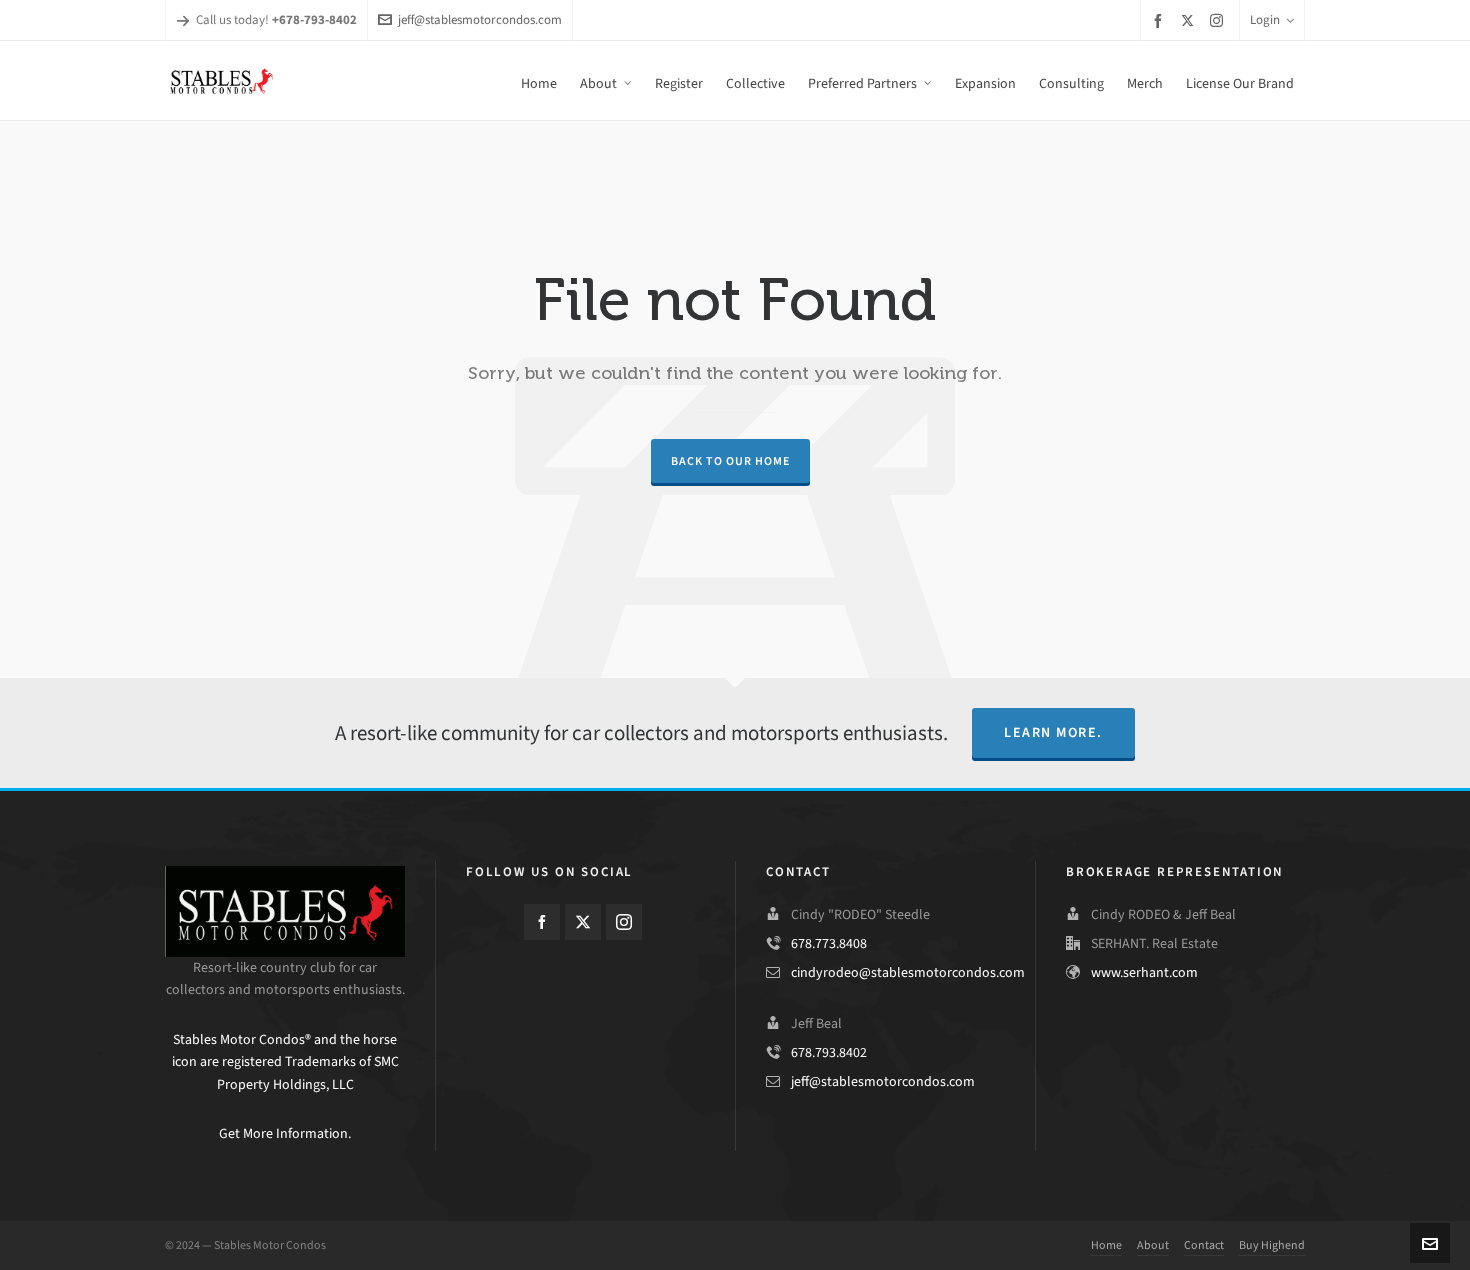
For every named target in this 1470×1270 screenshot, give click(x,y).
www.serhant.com (1144, 972)
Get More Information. (285, 1133)
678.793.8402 (829, 1052)
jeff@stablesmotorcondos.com (480, 19)
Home (1106, 1245)
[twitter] (1190, 20)
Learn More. (1053, 732)
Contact (1204, 1245)
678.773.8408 (829, 943)
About (1153, 1245)
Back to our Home (730, 461)
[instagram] (1219, 20)
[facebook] (1161, 20)
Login (1265, 19)
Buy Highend (1272, 1245)
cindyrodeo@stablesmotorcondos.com (908, 972)
